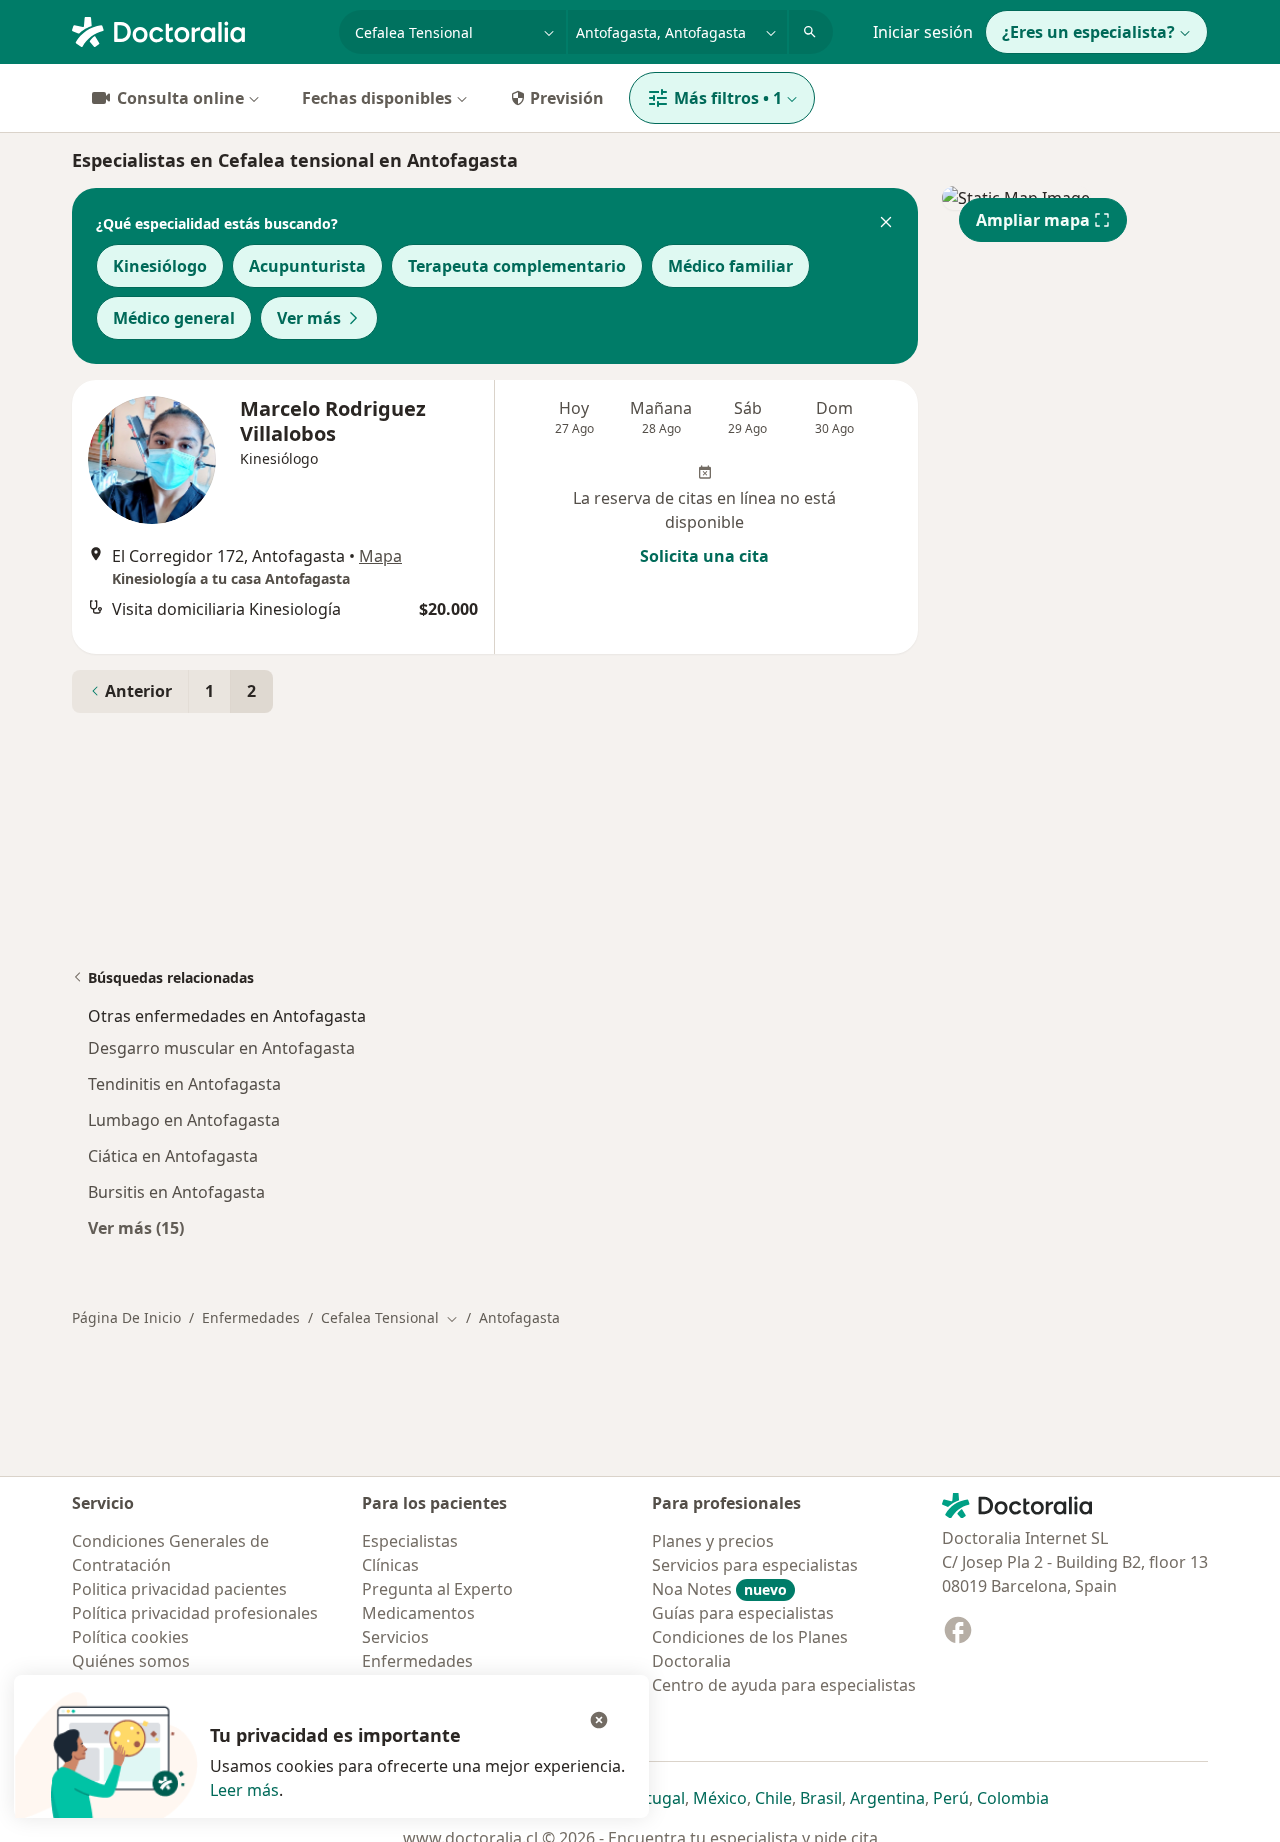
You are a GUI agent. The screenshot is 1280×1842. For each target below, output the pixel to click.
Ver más (309, 318)
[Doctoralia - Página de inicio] (197, 30)
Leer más (244, 1790)
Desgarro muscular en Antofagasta (221, 1048)
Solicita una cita (704, 556)
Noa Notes (719, 1589)
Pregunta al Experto (437, 1589)
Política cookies (130, 1637)
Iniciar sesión (923, 32)
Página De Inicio (126, 1317)
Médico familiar (730, 266)
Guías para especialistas (743, 1613)
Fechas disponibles (377, 98)
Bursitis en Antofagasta (176, 1192)
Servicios (395, 1637)
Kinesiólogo (160, 266)
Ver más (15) (136, 1227)
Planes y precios (713, 1541)
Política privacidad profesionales (195, 1613)
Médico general (174, 318)
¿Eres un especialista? (1088, 32)
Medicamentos (418, 1613)
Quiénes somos (131, 1661)
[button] (886, 224)
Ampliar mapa (1033, 220)
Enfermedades (251, 1317)
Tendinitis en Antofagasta (184, 1084)
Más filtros (728, 98)
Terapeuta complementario (517, 266)
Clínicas (390, 1565)
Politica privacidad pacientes (179, 1589)
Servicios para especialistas (755, 1565)
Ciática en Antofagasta (173, 1156)
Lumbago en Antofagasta (184, 1120)
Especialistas (410, 1541)
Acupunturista (307, 266)
